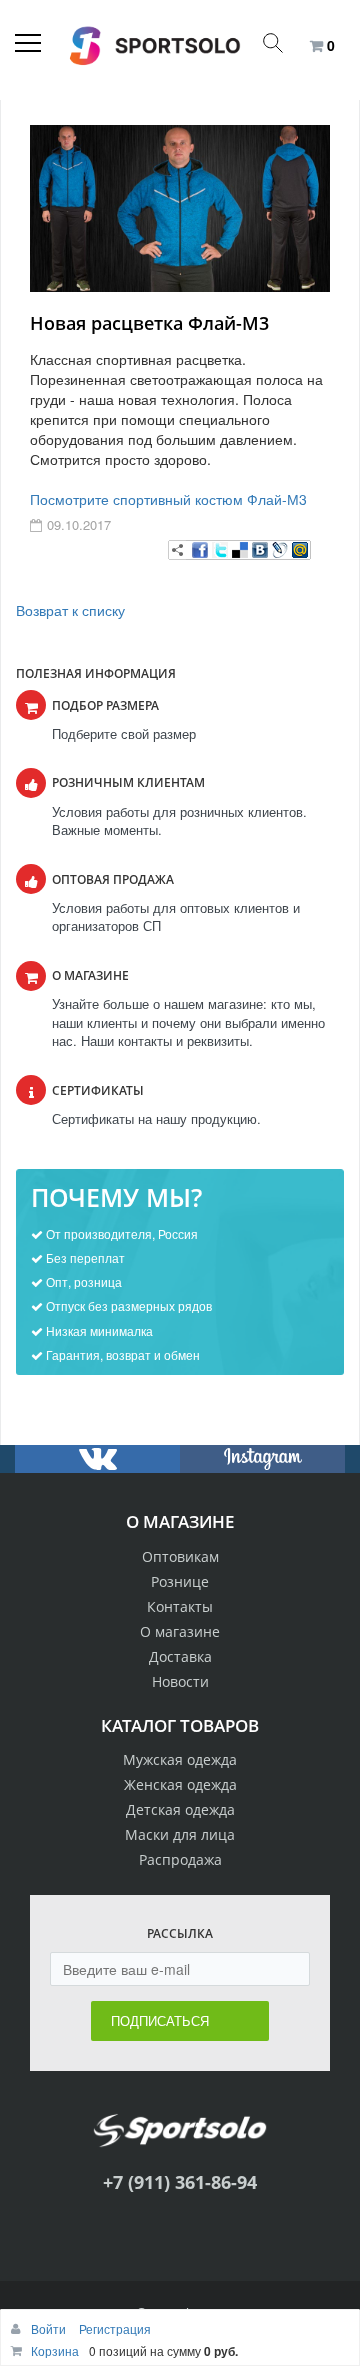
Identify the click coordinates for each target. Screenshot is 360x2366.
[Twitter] (220, 550)
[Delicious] (240, 550)
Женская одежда (180, 1784)
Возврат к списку (70, 610)
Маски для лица (180, 1834)
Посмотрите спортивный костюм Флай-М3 (168, 499)
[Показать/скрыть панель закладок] (178, 550)
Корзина (55, 2350)
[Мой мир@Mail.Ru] (300, 550)
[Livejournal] (280, 550)
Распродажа (180, 1859)
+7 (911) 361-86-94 (180, 2182)
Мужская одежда (180, 1759)
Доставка (180, 1656)
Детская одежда (180, 1809)
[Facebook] (200, 550)
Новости (180, 1681)
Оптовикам (180, 1556)
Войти (50, 2328)
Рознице (180, 1581)
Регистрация (115, 2328)
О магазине (180, 1631)
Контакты (180, 1606)
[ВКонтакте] (260, 550)
